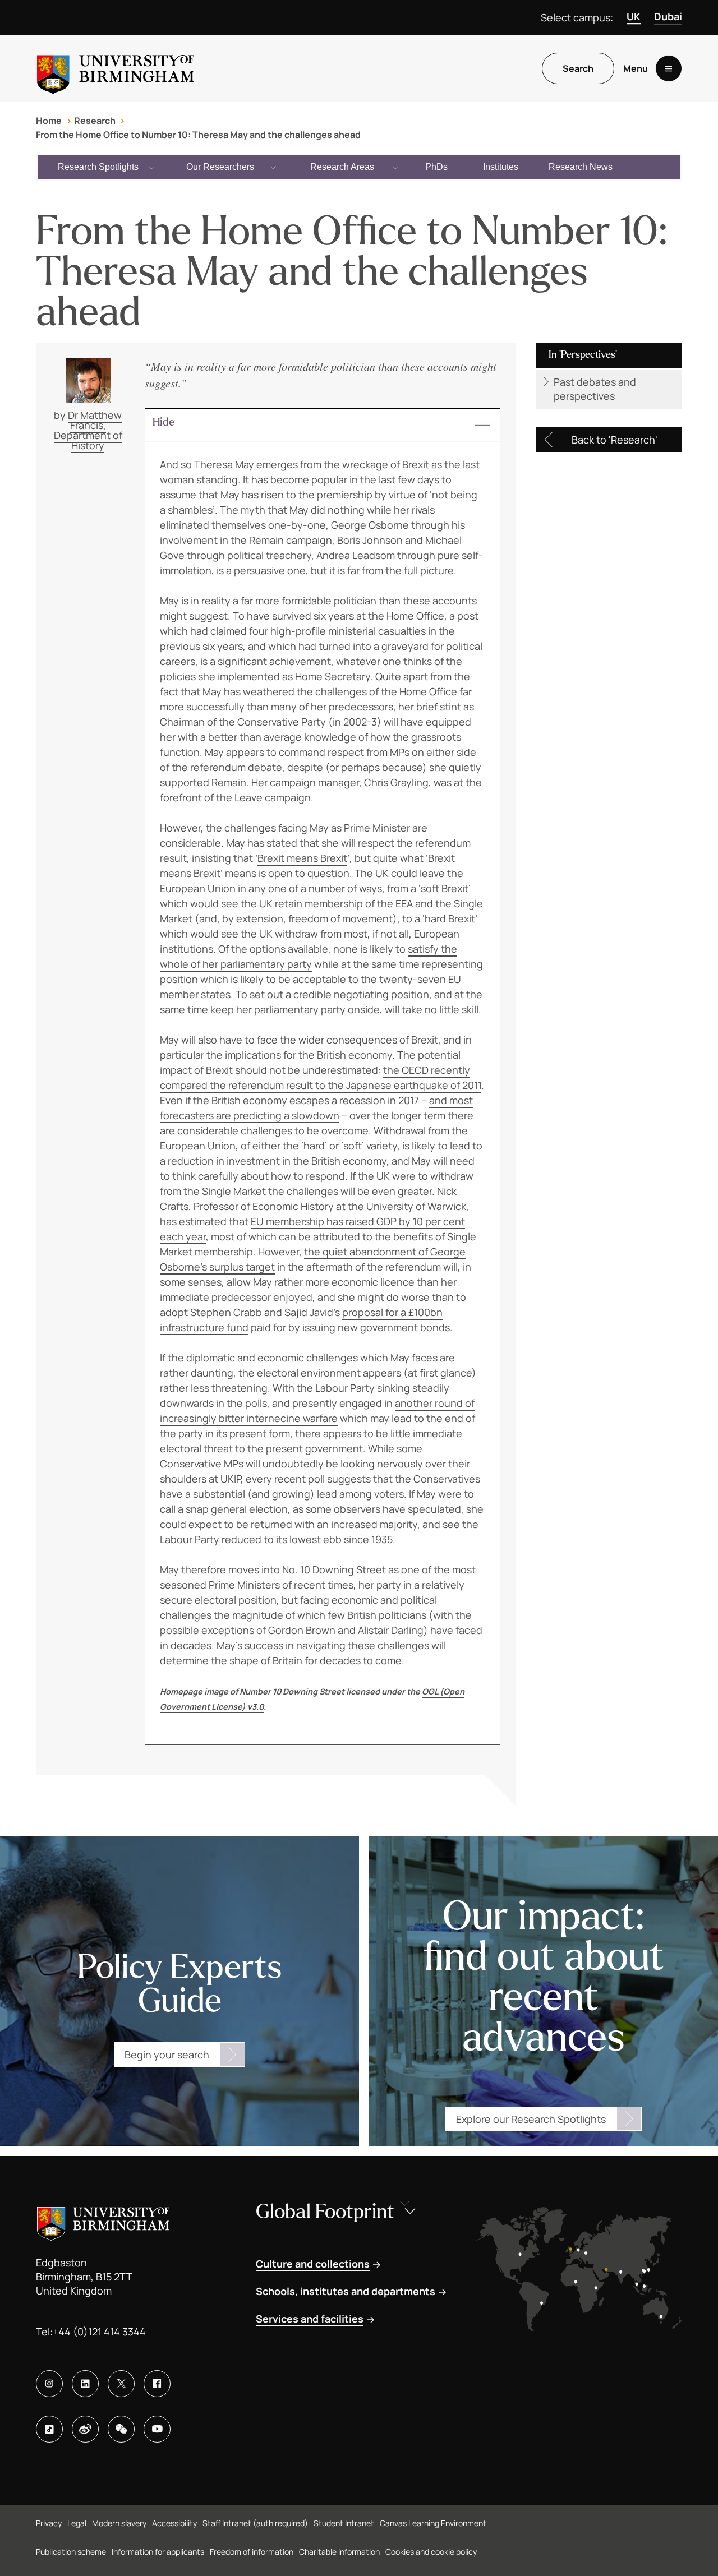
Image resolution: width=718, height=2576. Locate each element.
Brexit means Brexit (302, 858)
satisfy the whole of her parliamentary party (309, 956)
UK (634, 16)
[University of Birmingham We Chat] (121, 2429)
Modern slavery (119, 2523)
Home (49, 121)
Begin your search (167, 2055)
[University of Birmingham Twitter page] (121, 2384)
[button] (323, 426)
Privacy (49, 2523)
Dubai (668, 16)
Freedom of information (252, 2552)
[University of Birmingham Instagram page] (49, 2384)
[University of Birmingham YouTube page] (157, 2429)
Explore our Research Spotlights (531, 2119)
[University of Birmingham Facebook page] (157, 2384)
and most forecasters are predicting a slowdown (316, 1108)
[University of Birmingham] (116, 68)
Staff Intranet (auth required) (255, 2523)
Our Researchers (220, 167)
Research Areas (342, 167)
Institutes (501, 167)
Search (578, 68)
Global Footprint (325, 2212)
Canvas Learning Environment (433, 2523)
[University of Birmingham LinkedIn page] (85, 2384)
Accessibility (174, 2523)
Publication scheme (71, 2552)
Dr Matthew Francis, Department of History (88, 430)
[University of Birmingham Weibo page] (85, 2429)
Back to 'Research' (615, 440)
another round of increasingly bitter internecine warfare (317, 1411)
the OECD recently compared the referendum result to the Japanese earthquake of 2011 (321, 1077)
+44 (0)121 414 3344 (99, 2332)
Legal (77, 2523)
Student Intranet (344, 2523)
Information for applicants (158, 2552)
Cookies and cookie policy (431, 2552)
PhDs (436, 167)
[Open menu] (669, 68)
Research (95, 121)
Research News (581, 167)
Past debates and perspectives (595, 389)
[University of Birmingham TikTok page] (49, 2429)
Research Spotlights (98, 167)
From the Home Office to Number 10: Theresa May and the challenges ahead (198, 135)
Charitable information (339, 2552)
